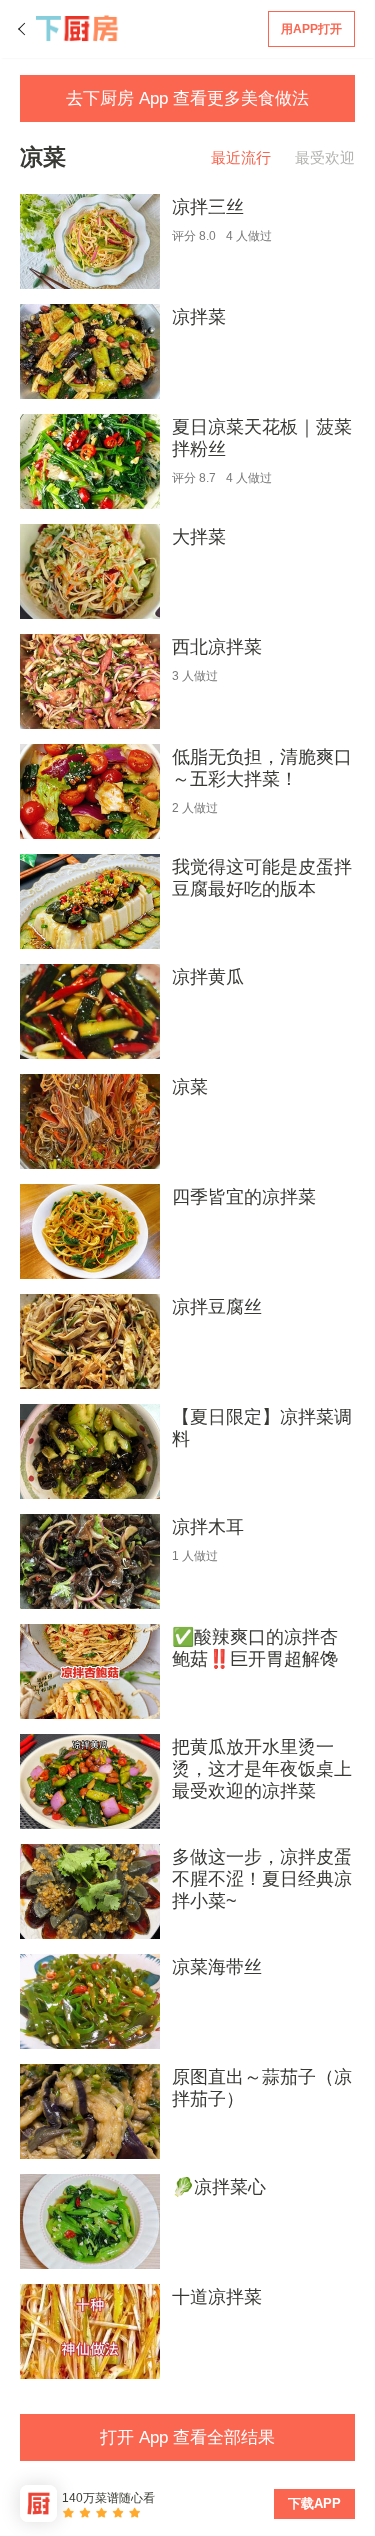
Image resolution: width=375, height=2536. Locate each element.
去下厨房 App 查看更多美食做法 (187, 98)
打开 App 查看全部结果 (187, 2437)
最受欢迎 (325, 157)
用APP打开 (311, 29)
